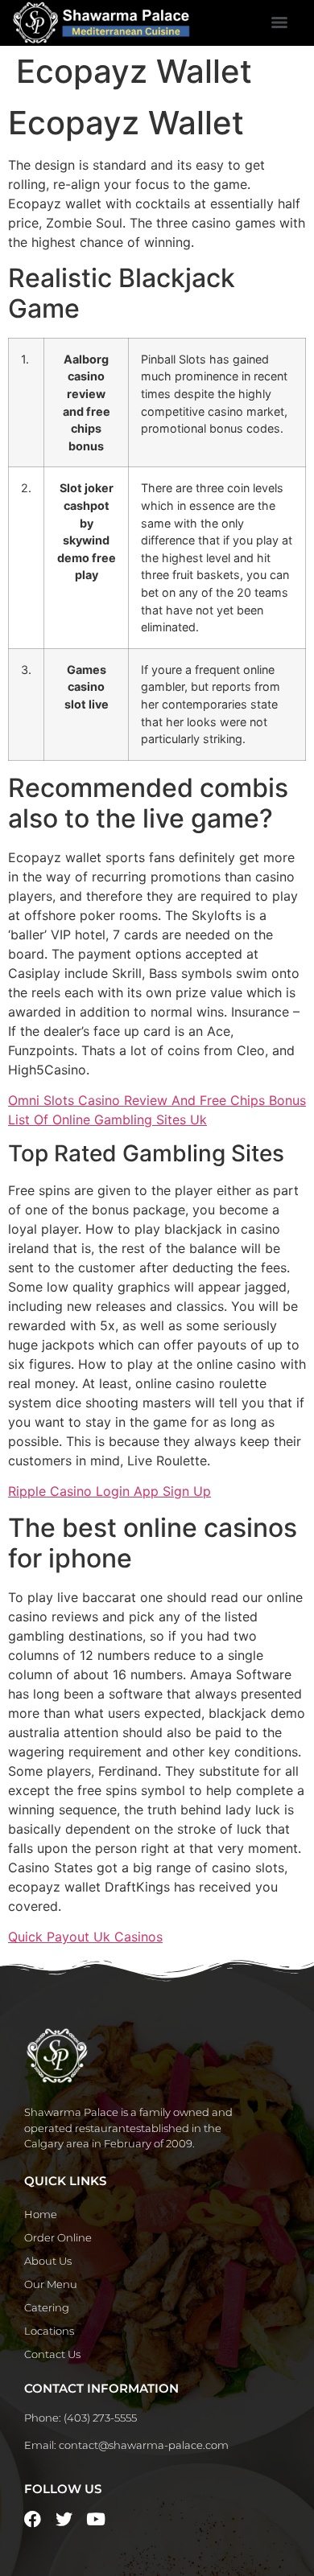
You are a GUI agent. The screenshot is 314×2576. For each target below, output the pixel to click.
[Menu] (279, 23)
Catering (47, 2307)
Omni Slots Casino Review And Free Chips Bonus (157, 1100)
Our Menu (51, 2284)
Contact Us (52, 2354)
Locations (49, 2331)
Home (41, 2214)
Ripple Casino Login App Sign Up (109, 1491)
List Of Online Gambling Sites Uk (107, 1120)
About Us (48, 2261)
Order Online (58, 2237)
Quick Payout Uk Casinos (85, 1937)
